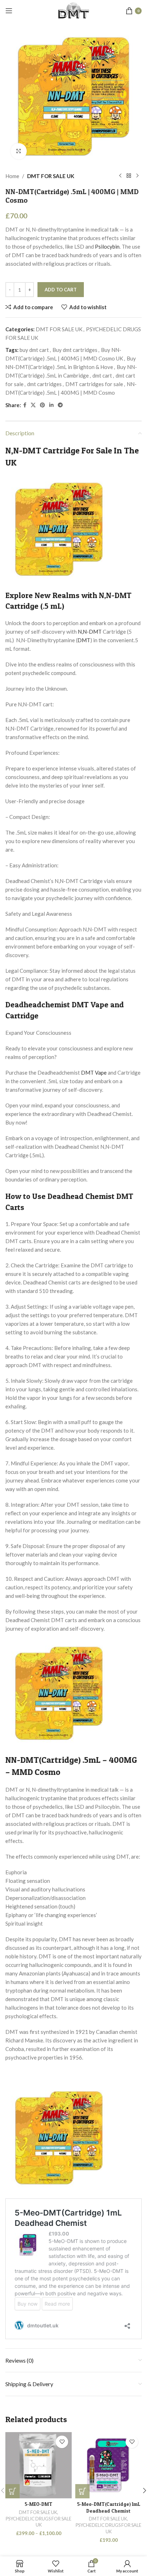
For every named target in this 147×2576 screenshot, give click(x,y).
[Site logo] (73, 10)
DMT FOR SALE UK (51, 176)
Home (12, 176)
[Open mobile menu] (9, 11)
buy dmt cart (34, 350)
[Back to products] (129, 176)
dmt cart (102, 375)
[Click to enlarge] (19, 151)
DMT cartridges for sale (94, 384)
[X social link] (33, 405)
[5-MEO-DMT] (39, 2465)
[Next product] (137, 176)
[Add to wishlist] (62, 2442)
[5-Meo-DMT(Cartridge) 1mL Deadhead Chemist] (108, 2465)
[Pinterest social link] (42, 405)
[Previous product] (120, 176)
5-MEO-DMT (39, 2504)
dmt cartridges (44, 384)
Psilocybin (107, 246)
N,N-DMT (90, 632)
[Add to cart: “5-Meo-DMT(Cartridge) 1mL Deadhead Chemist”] (82, 2491)
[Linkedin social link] (51, 405)
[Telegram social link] (60, 405)
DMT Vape (94, 1073)
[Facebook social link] (25, 405)
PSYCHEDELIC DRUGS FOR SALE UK (39, 2522)
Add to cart (61, 290)
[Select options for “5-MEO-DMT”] (12, 2491)
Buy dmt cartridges (75, 350)
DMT (84, 640)
